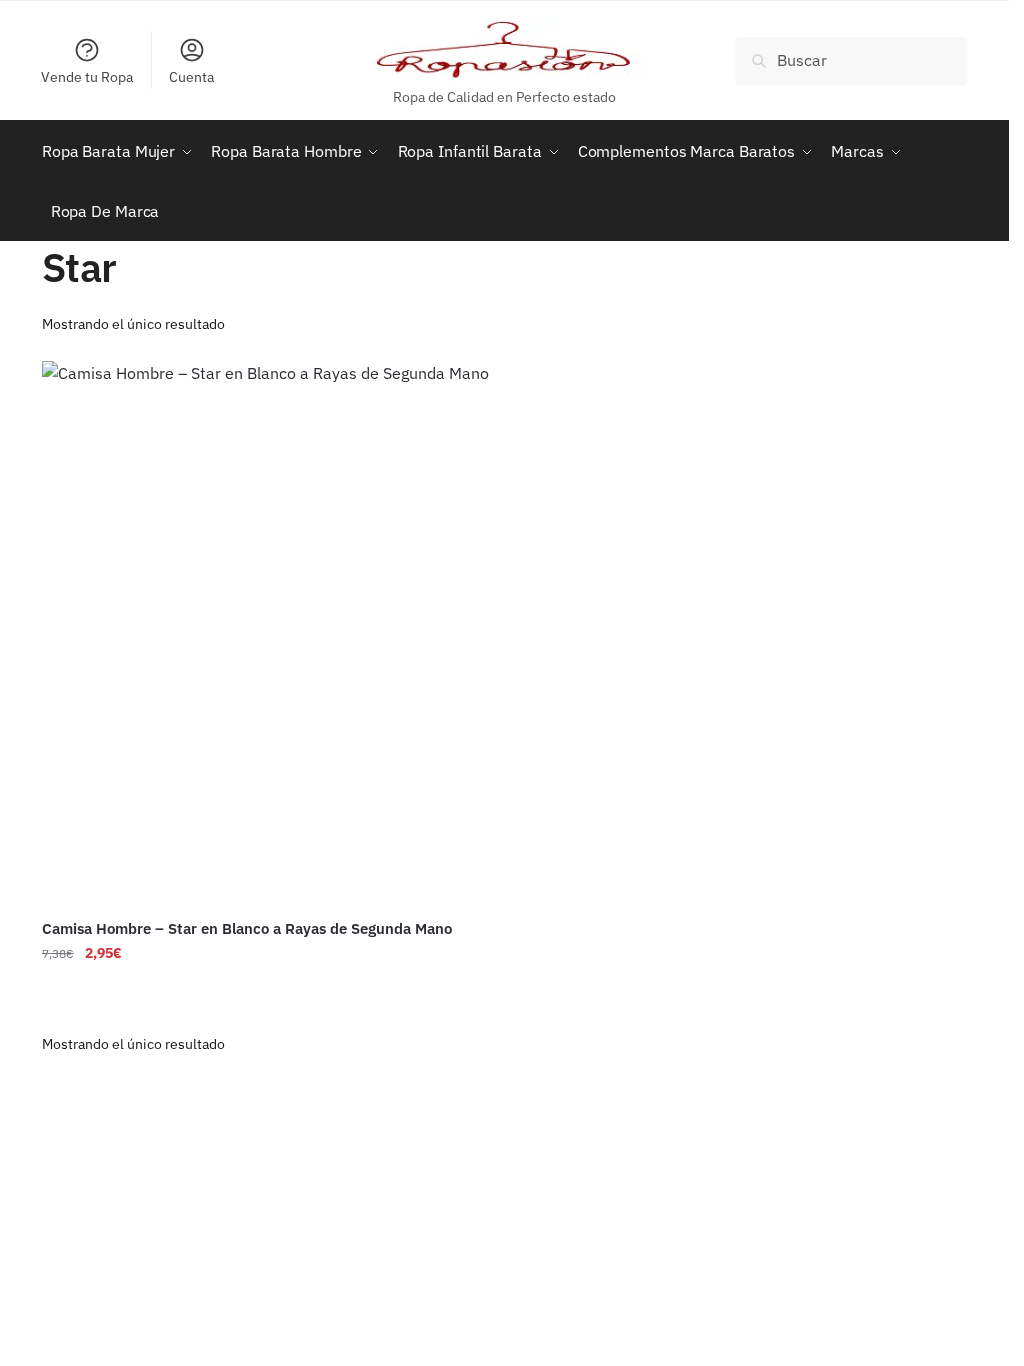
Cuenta (191, 77)
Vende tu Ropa (87, 77)
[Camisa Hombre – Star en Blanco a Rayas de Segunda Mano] (266, 633)
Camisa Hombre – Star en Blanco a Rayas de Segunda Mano (247, 928)
